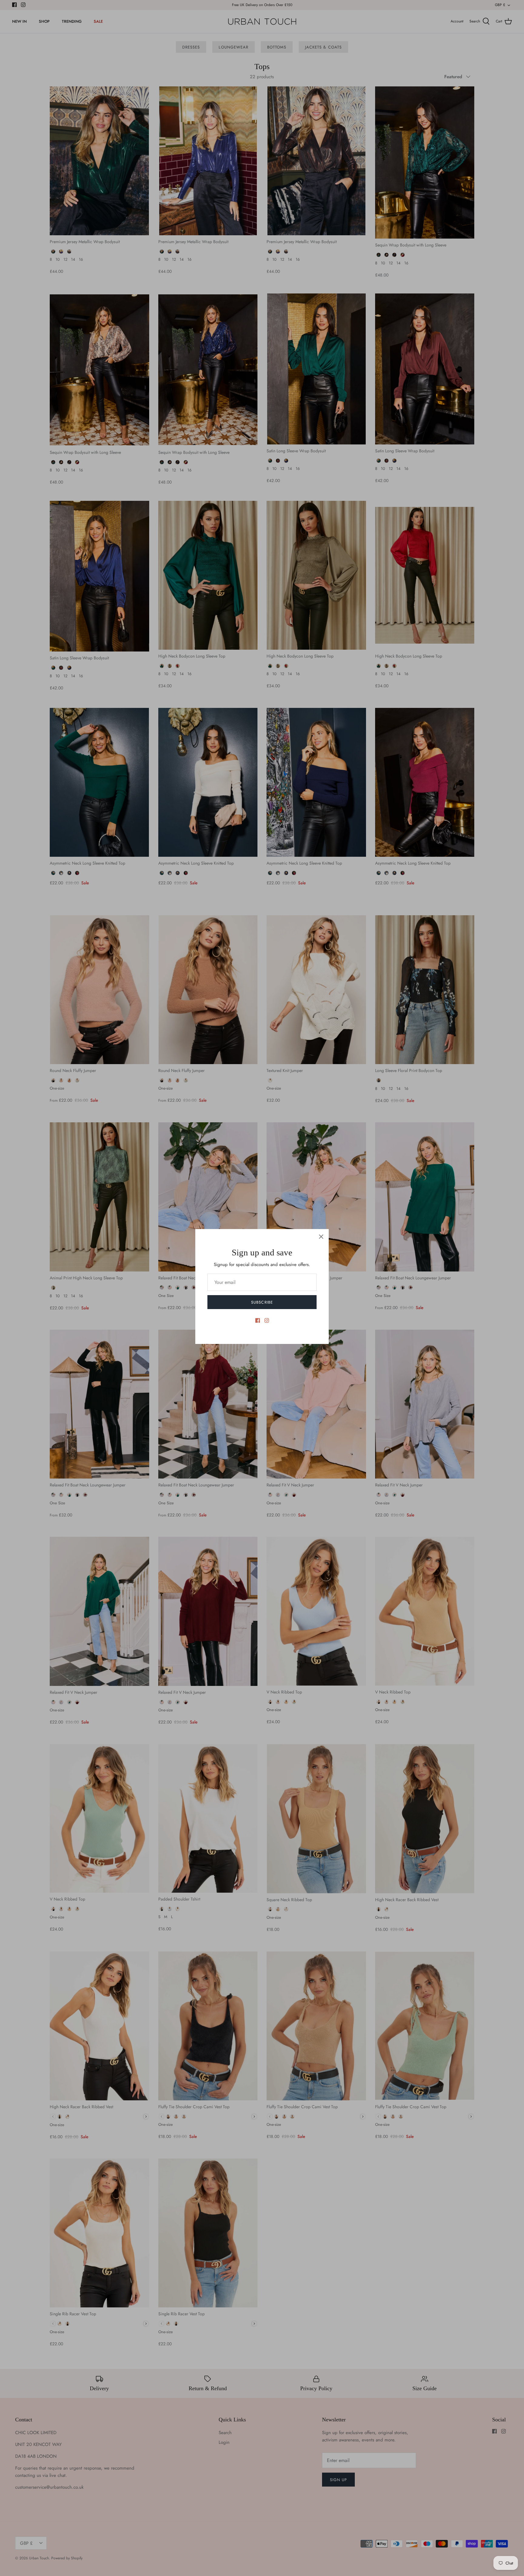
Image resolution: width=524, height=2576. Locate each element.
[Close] (321, 1237)
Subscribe (262, 1302)
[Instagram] (267, 1320)
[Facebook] (258, 1320)
